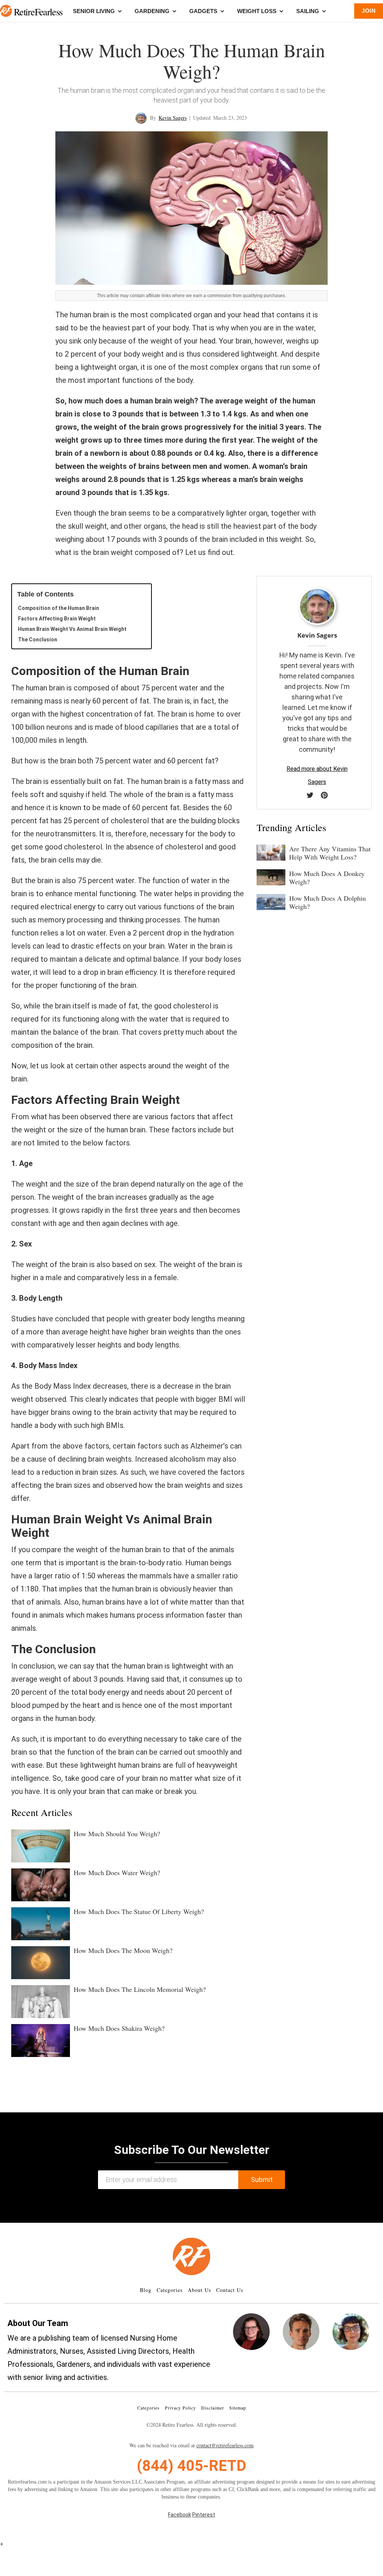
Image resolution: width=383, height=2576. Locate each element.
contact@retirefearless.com (225, 2445)
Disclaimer (213, 2408)
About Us (199, 2290)
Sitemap (238, 2408)
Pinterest (204, 2515)
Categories (170, 2290)
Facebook (180, 2515)
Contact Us (230, 2290)
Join (369, 11)
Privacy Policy (180, 2408)
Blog (146, 2290)
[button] (6, 11)
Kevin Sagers (173, 118)
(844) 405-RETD (191, 2466)
